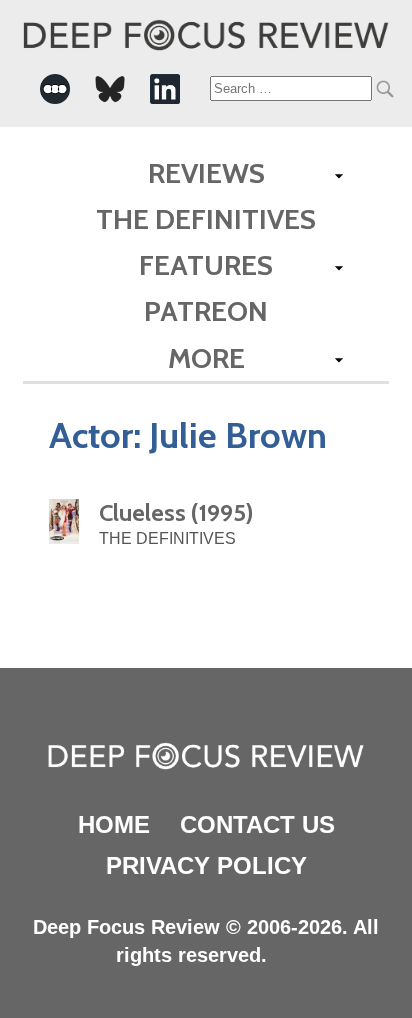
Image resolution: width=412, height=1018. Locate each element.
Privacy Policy (206, 865)
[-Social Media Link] (55, 89)
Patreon (206, 311)
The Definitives (206, 219)
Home (114, 824)
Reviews (206, 173)
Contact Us (257, 824)
